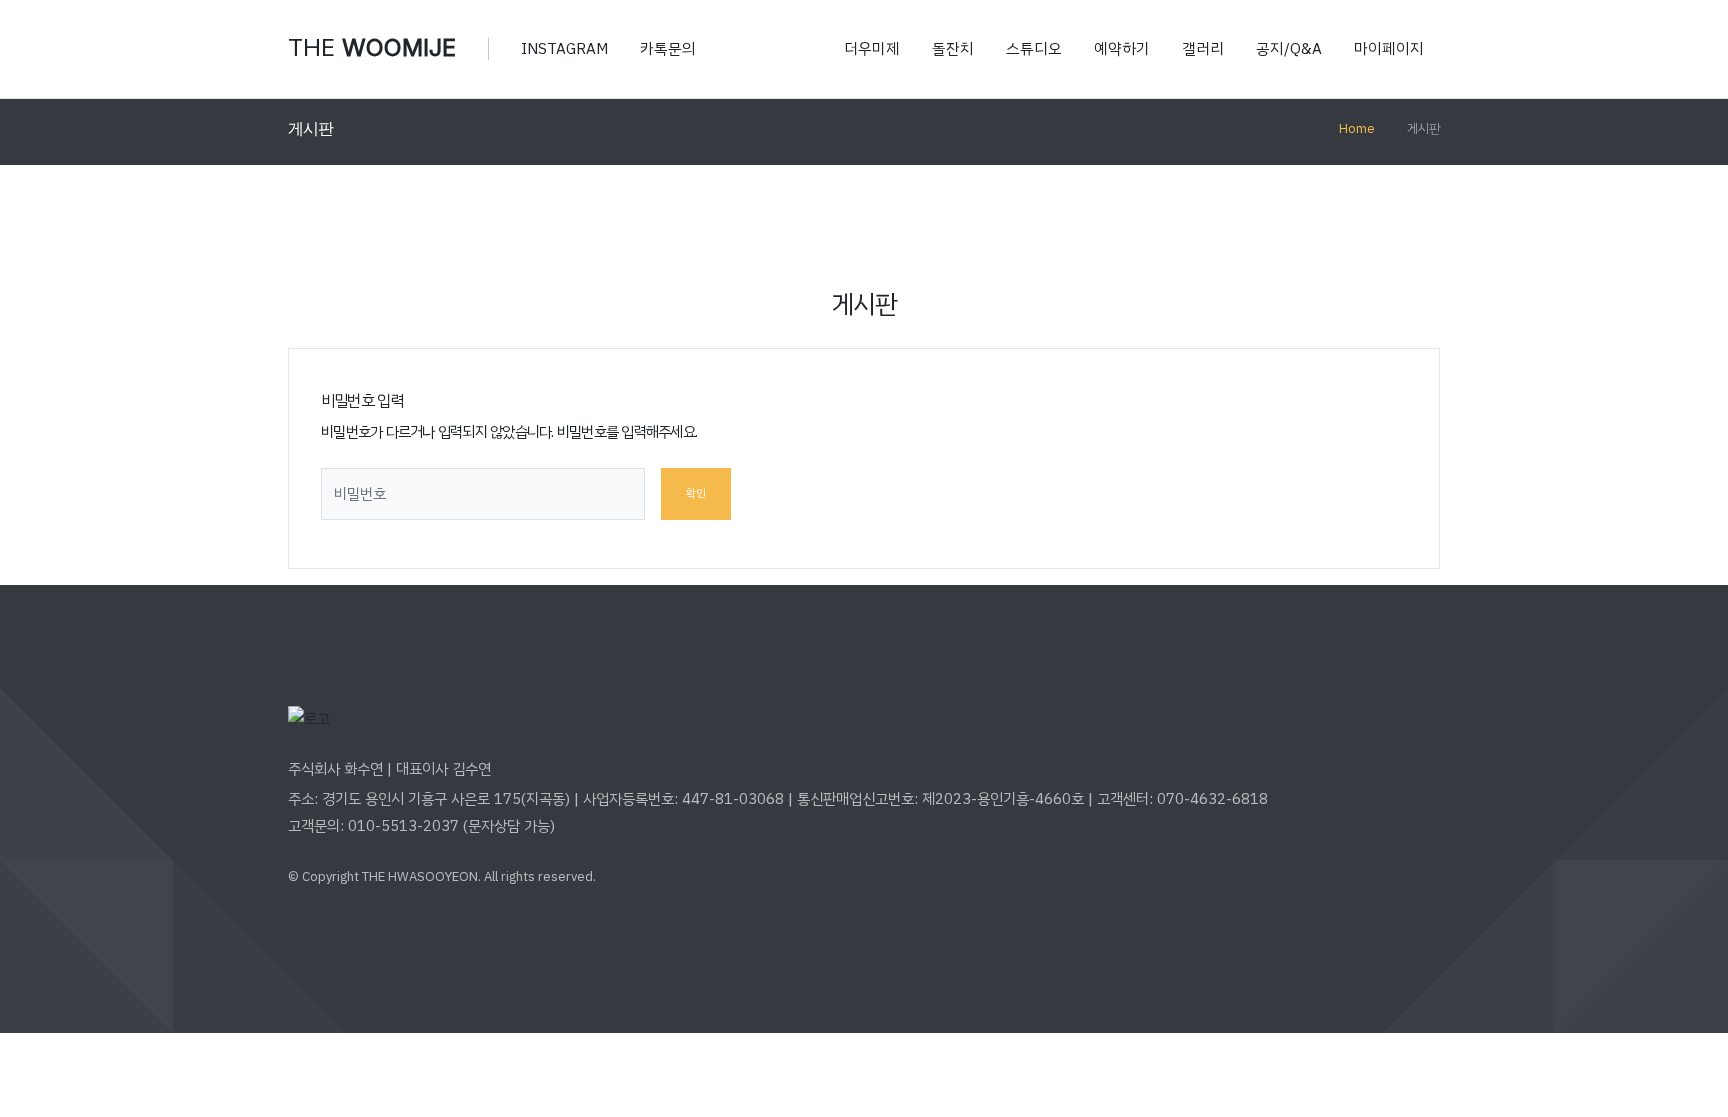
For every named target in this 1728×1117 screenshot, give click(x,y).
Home (1357, 128)
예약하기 (1122, 49)
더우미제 (872, 49)
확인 (696, 493)
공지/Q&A (1289, 49)
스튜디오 (1034, 49)
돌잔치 (953, 49)
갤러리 (1203, 49)
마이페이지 (1389, 49)
